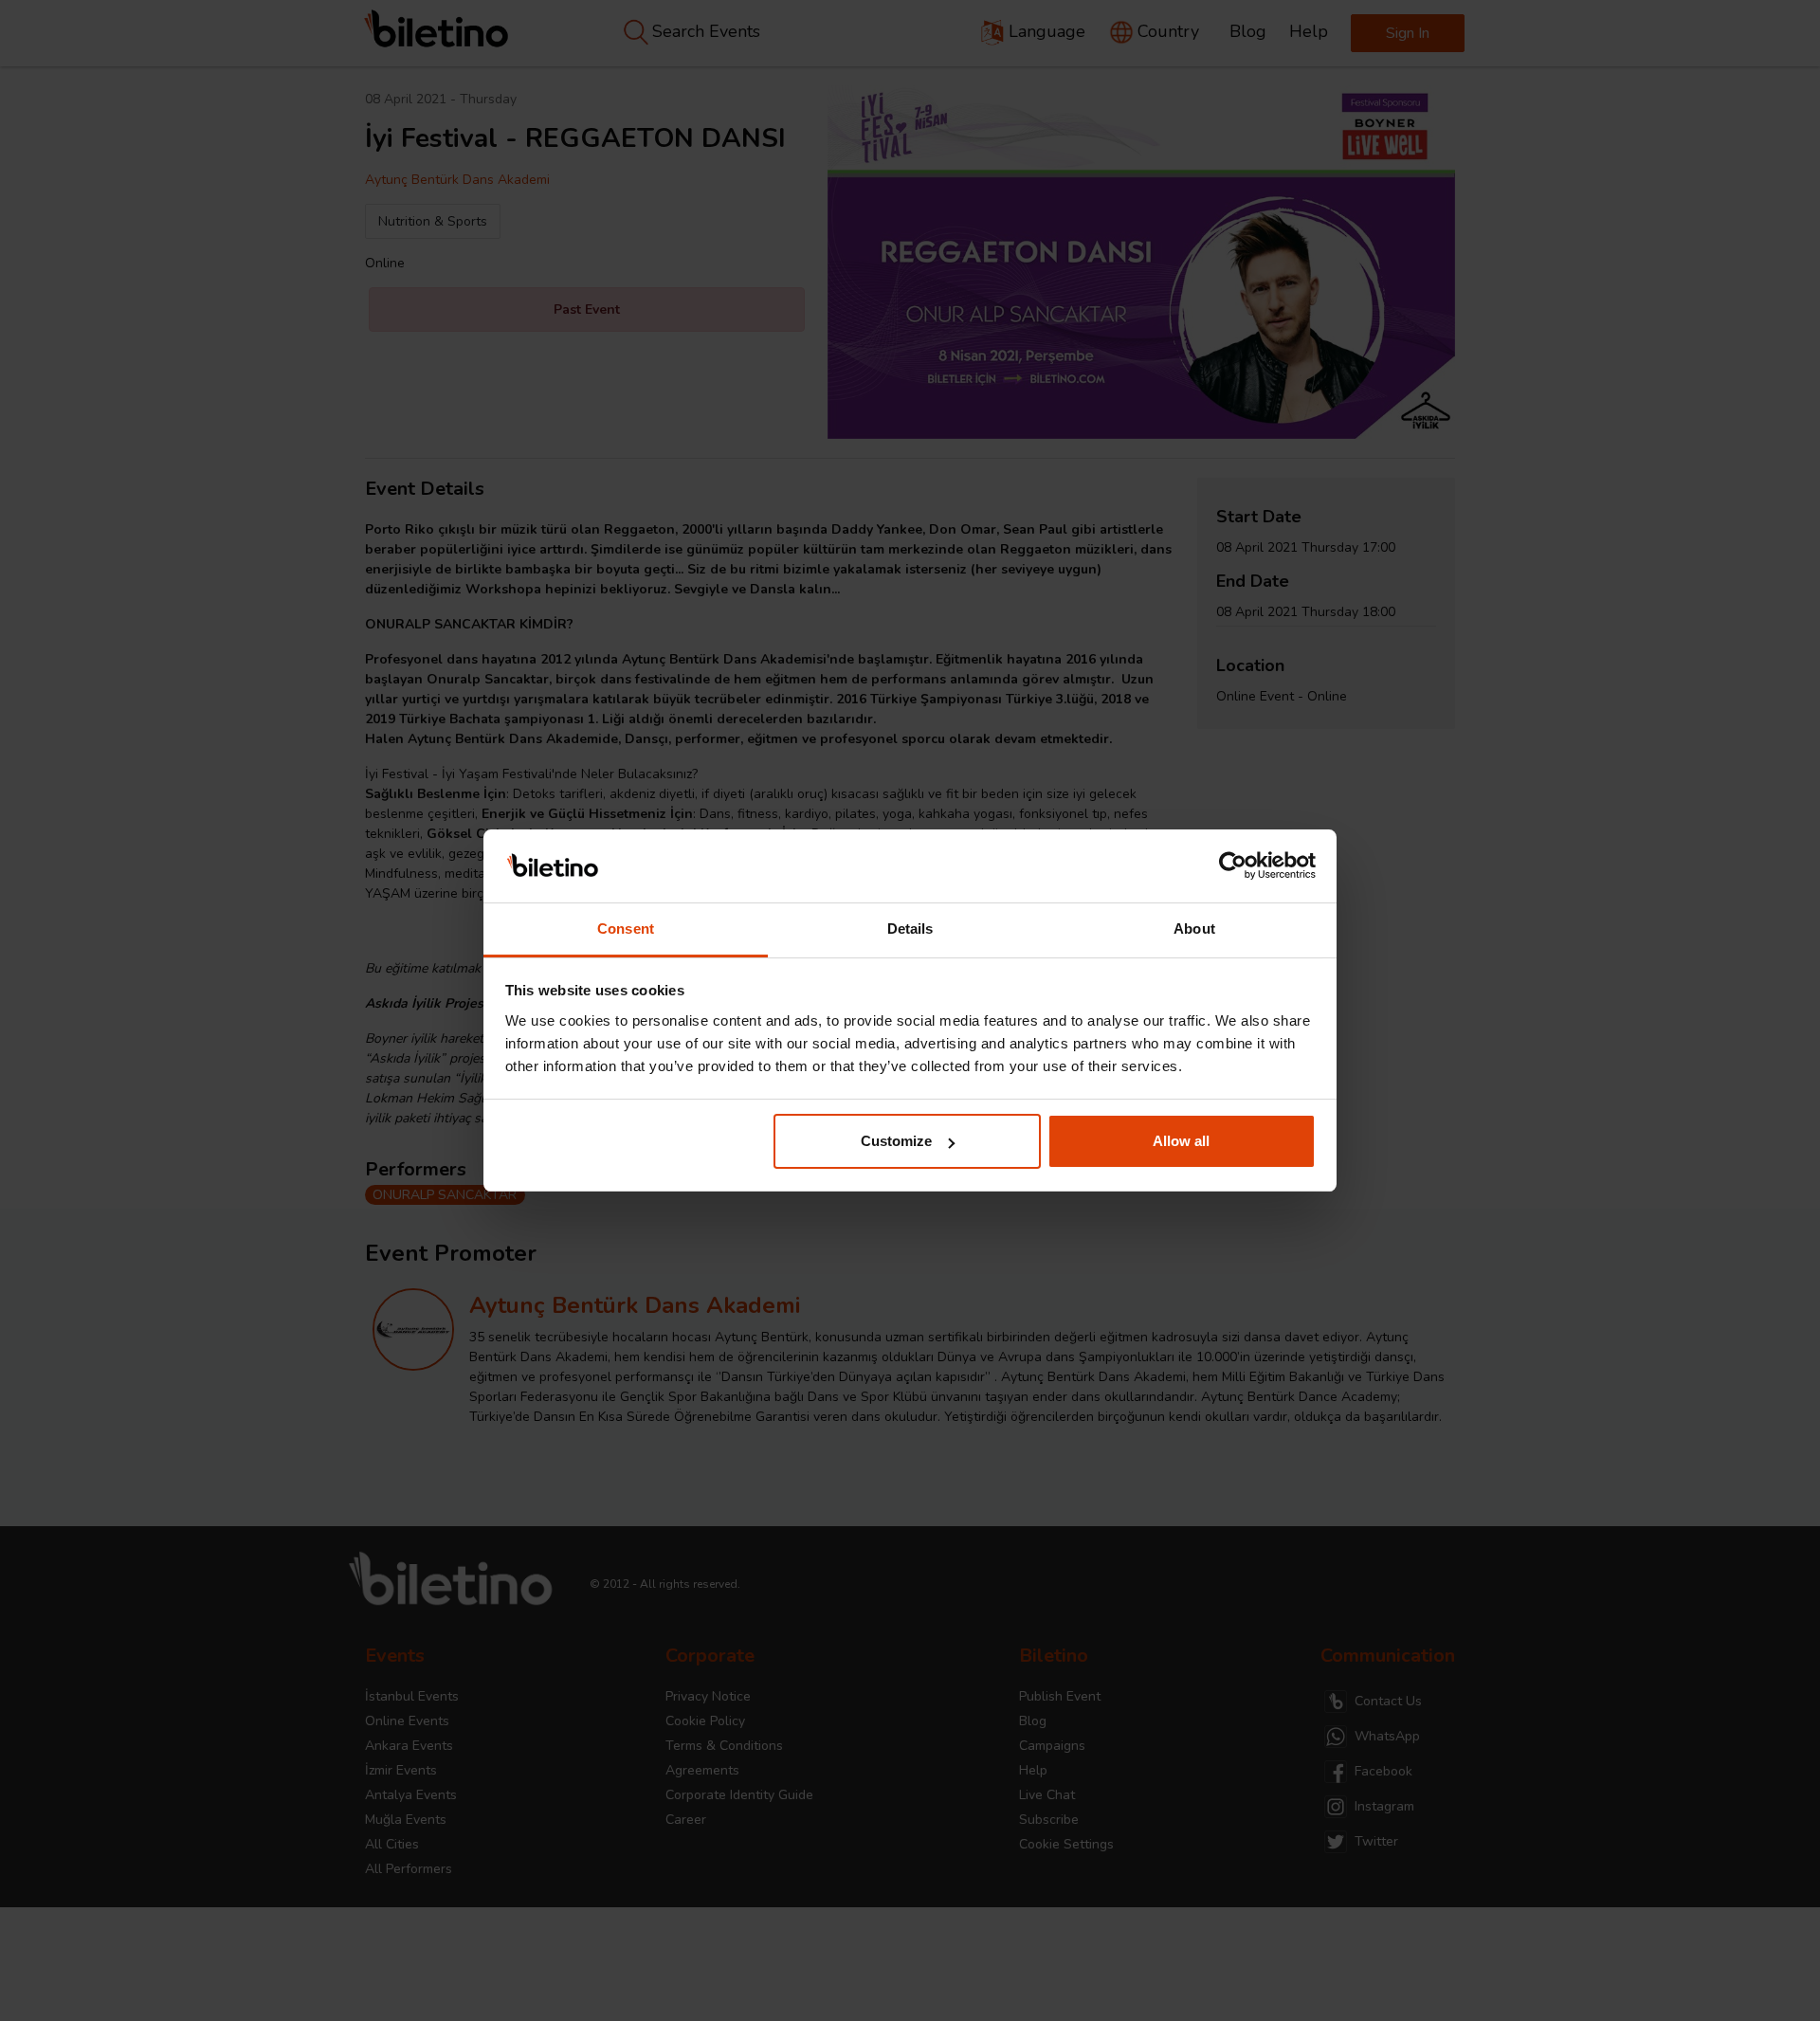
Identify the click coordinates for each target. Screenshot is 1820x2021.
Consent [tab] (626, 929)
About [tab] (1194, 929)
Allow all (1181, 1141)
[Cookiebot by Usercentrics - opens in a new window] (1233, 866)
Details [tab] (910, 929)
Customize (896, 1141)
